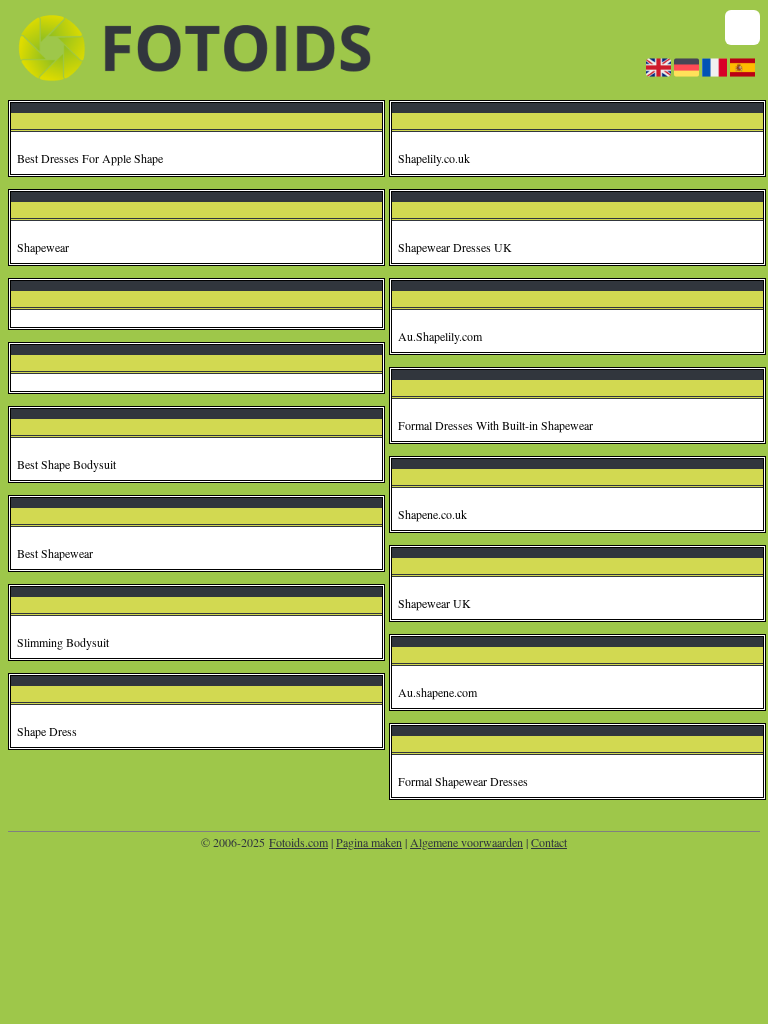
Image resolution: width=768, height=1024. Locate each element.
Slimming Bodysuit (63, 642)
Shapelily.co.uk (434, 158)
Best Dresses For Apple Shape (90, 158)
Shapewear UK (434, 603)
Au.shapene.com (437, 692)
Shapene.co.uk (432, 514)
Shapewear (43, 247)
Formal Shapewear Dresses (463, 781)
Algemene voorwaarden (466, 842)
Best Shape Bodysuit (66, 464)
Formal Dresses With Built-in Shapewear (495, 425)
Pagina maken (369, 842)
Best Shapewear (55, 553)
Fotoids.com (298, 842)
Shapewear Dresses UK (455, 247)
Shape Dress (47, 731)
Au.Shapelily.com (440, 336)
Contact (549, 842)
